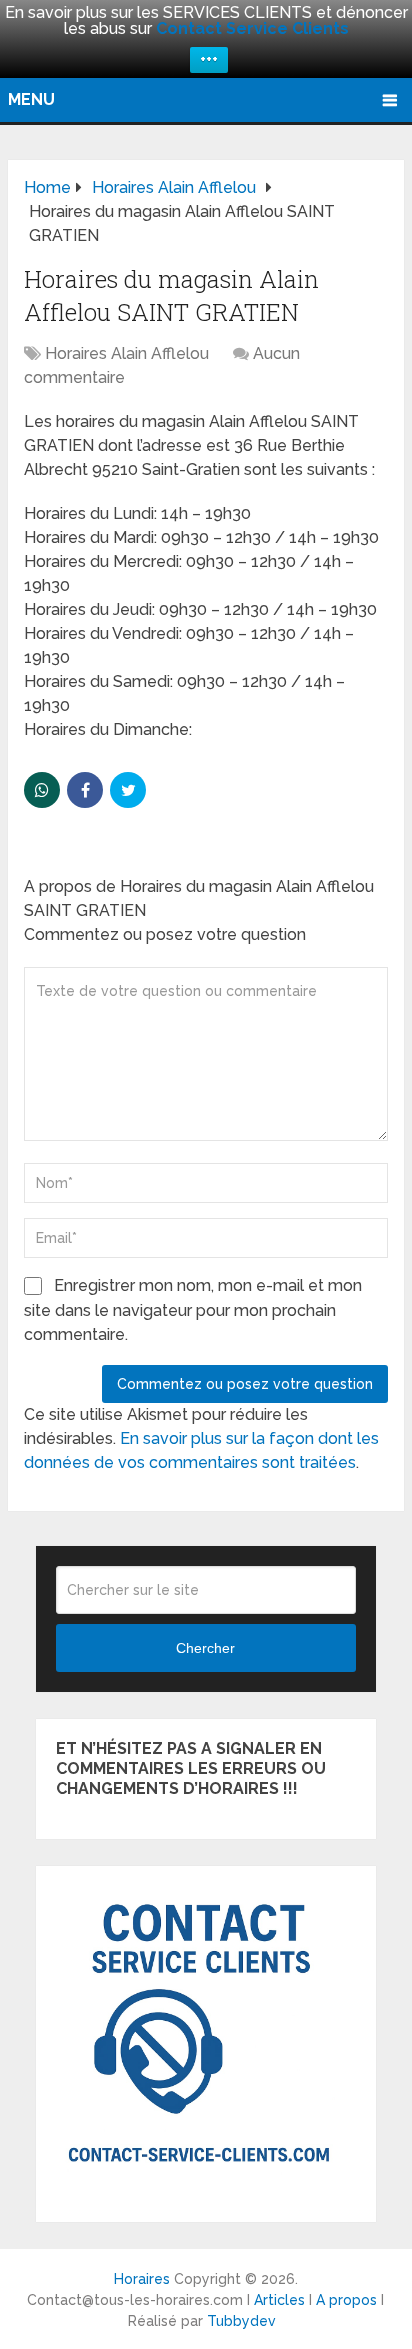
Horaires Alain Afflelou (127, 353)
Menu (31, 99)
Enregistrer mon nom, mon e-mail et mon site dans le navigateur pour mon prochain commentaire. (193, 1310)
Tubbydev (241, 2321)
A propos (346, 2300)
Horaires (142, 2279)
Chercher (205, 1648)
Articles (279, 2300)
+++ (209, 59)
